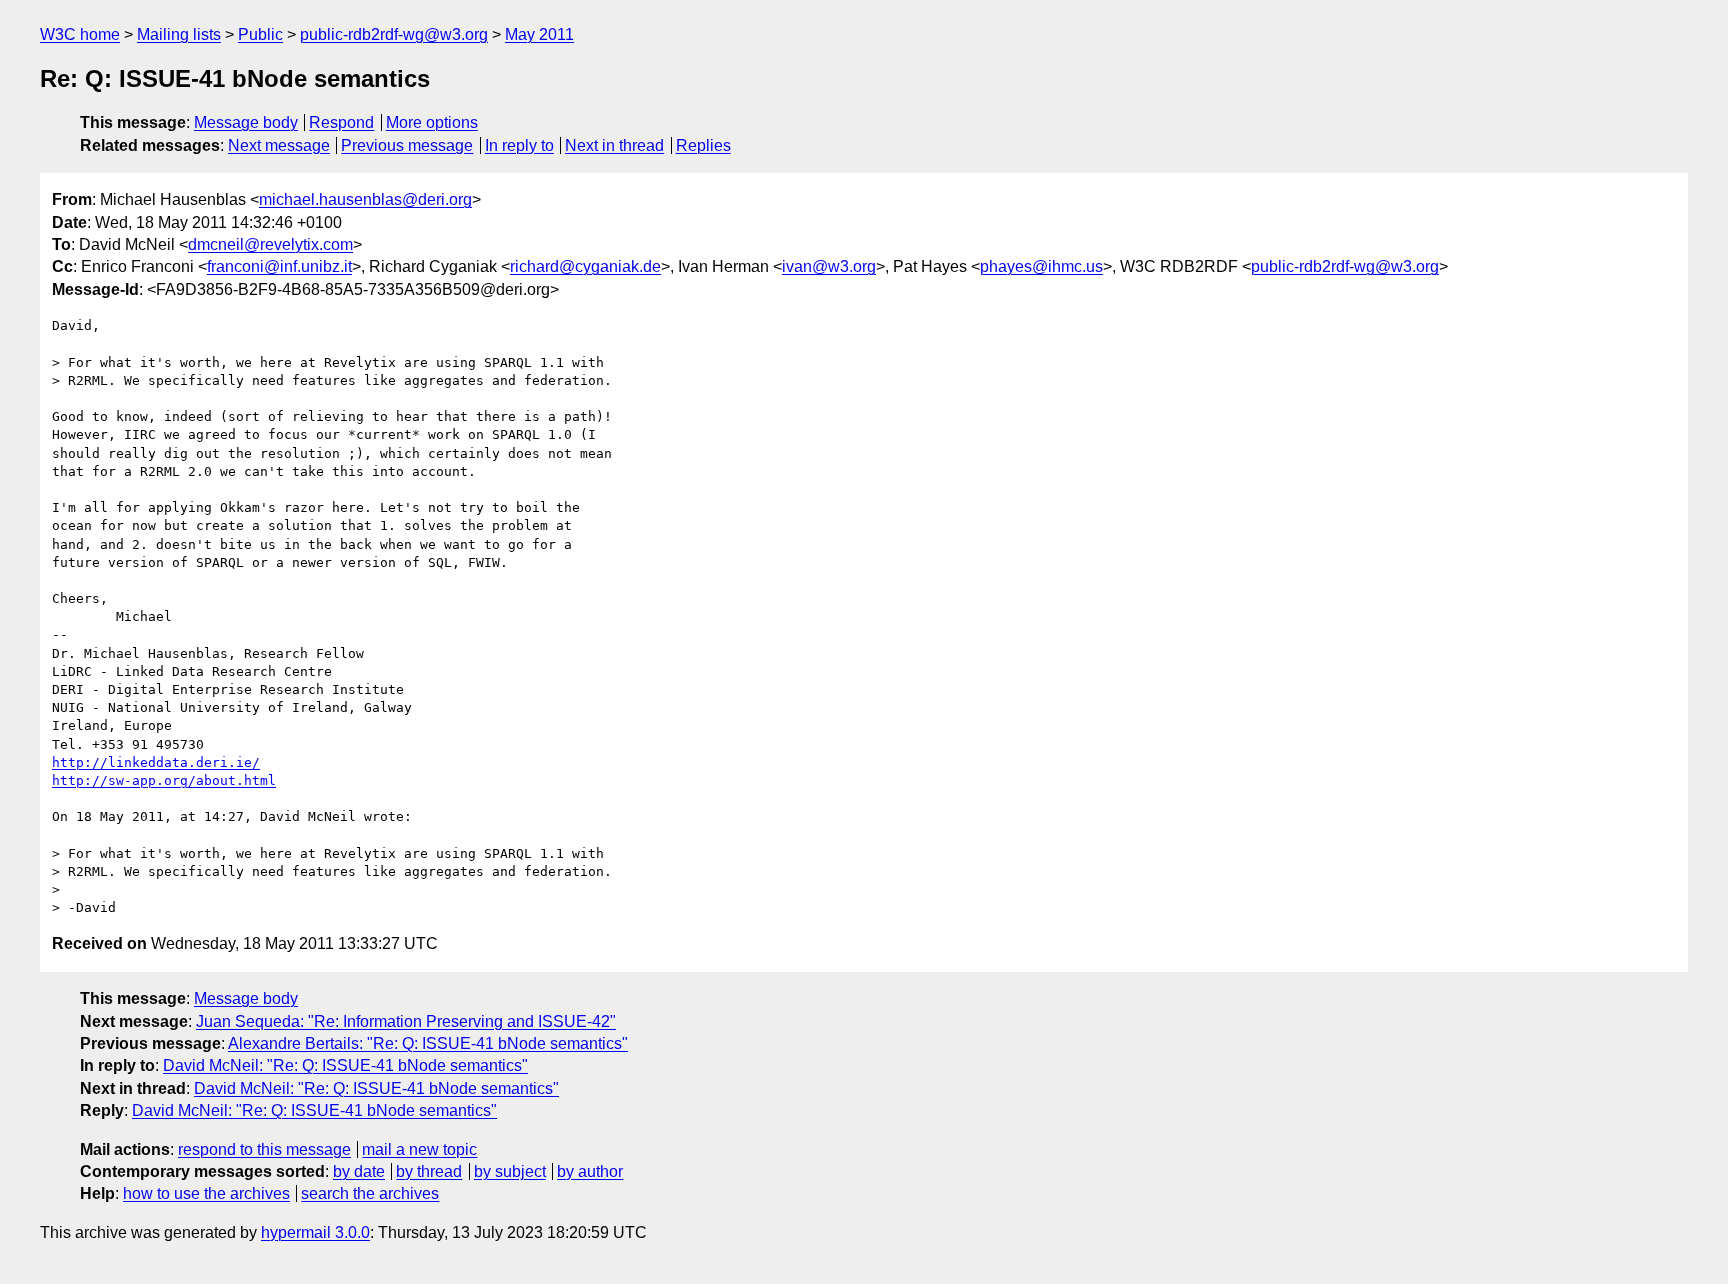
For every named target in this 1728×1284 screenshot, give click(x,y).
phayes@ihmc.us (1041, 266)
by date (359, 1171)
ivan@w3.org (829, 266)
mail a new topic (419, 1149)
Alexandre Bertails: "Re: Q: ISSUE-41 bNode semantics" (428, 1043)
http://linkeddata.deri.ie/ (156, 762)
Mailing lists (179, 34)
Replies (703, 145)
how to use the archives (206, 1193)
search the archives (370, 1193)
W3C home (80, 34)
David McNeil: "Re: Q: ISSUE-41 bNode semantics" (345, 1065)
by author (590, 1171)
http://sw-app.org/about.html (164, 780)
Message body (246, 122)
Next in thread (614, 145)
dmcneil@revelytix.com (270, 244)
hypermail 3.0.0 (315, 1232)
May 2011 (539, 34)
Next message (279, 145)
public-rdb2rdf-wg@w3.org (394, 34)
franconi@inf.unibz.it (279, 266)
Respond (341, 122)
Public (260, 34)
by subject (510, 1171)
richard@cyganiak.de (585, 266)
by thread (429, 1171)
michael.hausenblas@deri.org (365, 199)
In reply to (519, 145)
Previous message (407, 145)
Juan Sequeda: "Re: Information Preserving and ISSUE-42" (406, 1021)
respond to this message (264, 1149)
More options (432, 122)
